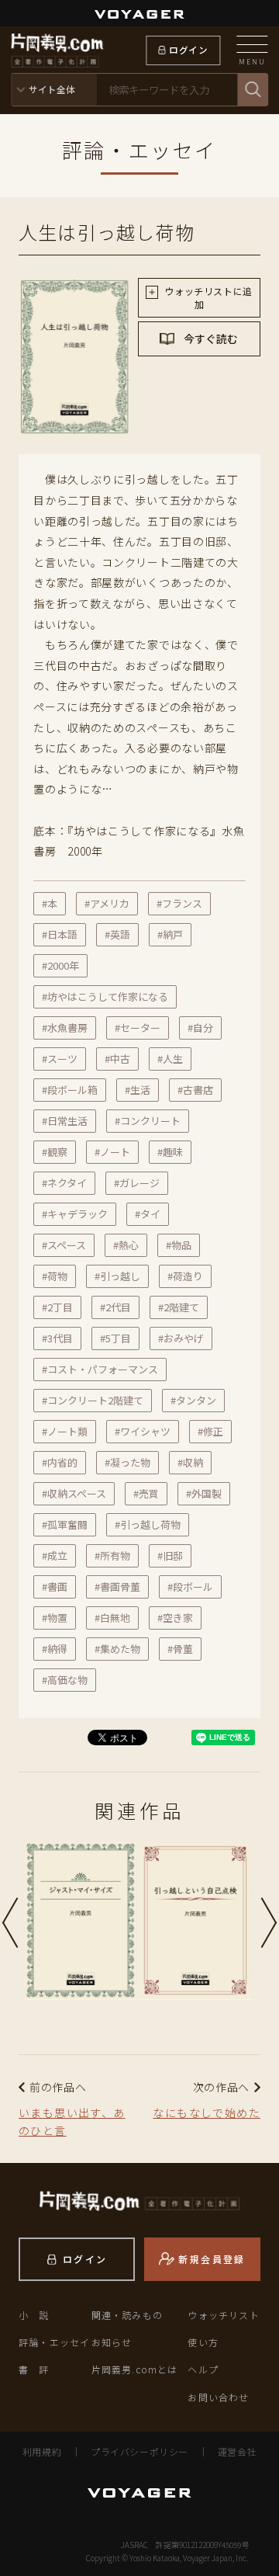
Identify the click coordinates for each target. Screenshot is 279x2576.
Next (269, 1923)
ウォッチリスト (223, 2315)
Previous (10, 1923)
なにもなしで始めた (207, 2113)
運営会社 (237, 2451)
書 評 (34, 2369)
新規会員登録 (212, 2259)
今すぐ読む (210, 338)
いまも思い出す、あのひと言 (72, 2122)
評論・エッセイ (54, 2342)
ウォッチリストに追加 (207, 297)
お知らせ (112, 2342)
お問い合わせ (218, 2397)
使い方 (203, 2342)
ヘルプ (203, 2369)
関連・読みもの (127, 2315)
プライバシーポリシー (139, 2451)
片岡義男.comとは (135, 2369)
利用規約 (42, 2451)
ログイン (188, 50)
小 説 (34, 2315)
